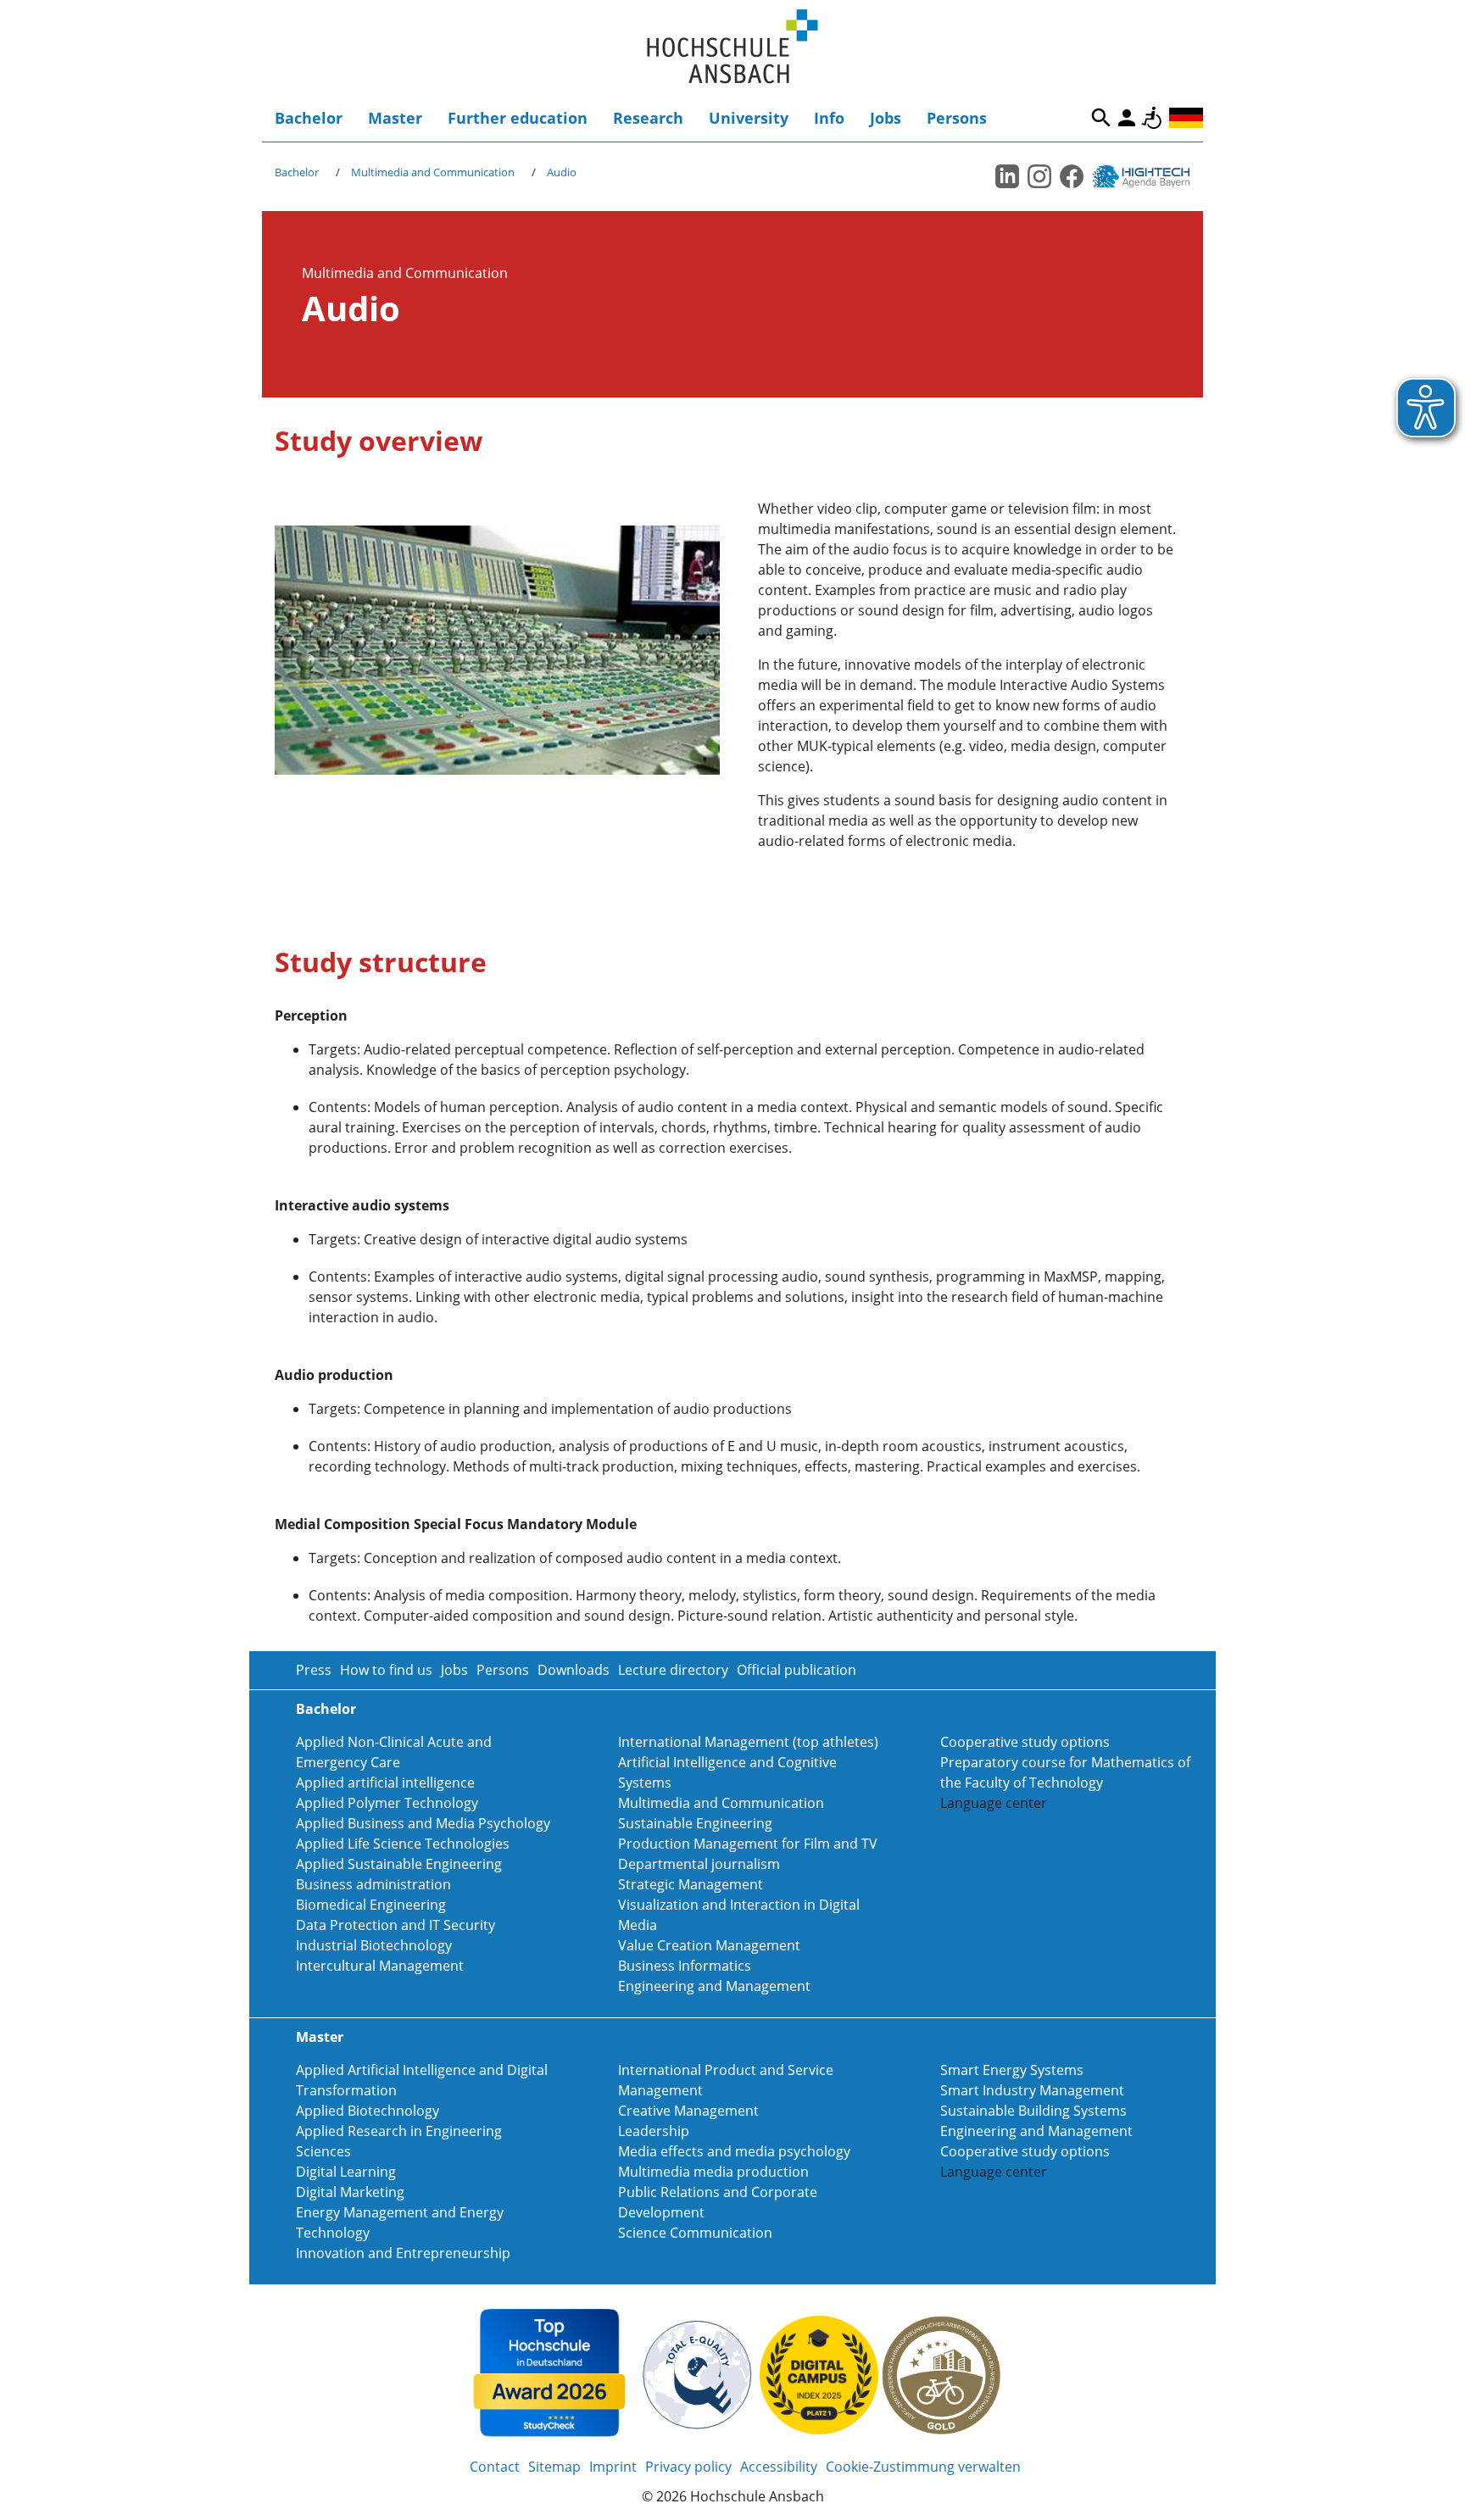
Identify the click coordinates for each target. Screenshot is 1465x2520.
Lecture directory (673, 1670)
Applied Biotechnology (368, 2111)
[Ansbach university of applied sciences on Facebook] (1072, 176)
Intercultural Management (380, 1966)
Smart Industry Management (1032, 2090)
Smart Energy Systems (1012, 2070)
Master (395, 118)
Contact (495, 2467)
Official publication (797, 1670)
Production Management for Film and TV (748, 1844)
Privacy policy (688, 2467)
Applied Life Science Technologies (403, 1844)
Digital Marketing (350, 2192)
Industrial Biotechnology (374, 1945)
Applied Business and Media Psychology (423, 1823)
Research (648, 118)
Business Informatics (685, 1966)
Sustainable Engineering (695, 1823)
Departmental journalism (699, 1864)
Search (1101, 118)
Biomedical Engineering (371, 1905)
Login (1127, 118)
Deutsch (1186, 118)
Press (314, 1670)
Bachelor (309, 118)
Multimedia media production (713, 2172)
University (749, 118)
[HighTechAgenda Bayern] (1147, 176)
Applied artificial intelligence (385, 1783)
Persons (957, 118)
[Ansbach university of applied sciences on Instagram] (1039, 176)
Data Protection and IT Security (395, 1925)
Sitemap (554, 2467)
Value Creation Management (709, 1945)
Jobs (886, 118)
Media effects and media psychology (734, 2151)
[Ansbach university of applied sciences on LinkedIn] (1007, 176)
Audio (562, 172)
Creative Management (688, 2111)
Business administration (373, 1884)
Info (829, 118)
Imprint (613, 2467)
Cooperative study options (1025, 1742)
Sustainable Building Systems (1033, 2111)
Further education (518, 118)
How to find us (386, 1670)
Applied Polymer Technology (387, 1803)
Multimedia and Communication (433, 172)
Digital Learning (346, 2172)
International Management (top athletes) (748, 1742)
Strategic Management (691, 1884)
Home (732, 47)
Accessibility (1152, 118)
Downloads (574, 1670)
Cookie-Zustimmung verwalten (923, 2467)
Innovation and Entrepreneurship (403, 2253)
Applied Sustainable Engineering (399, 1864)
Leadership (654, 2131)
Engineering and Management (714, 1986)
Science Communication (695, 2233)
